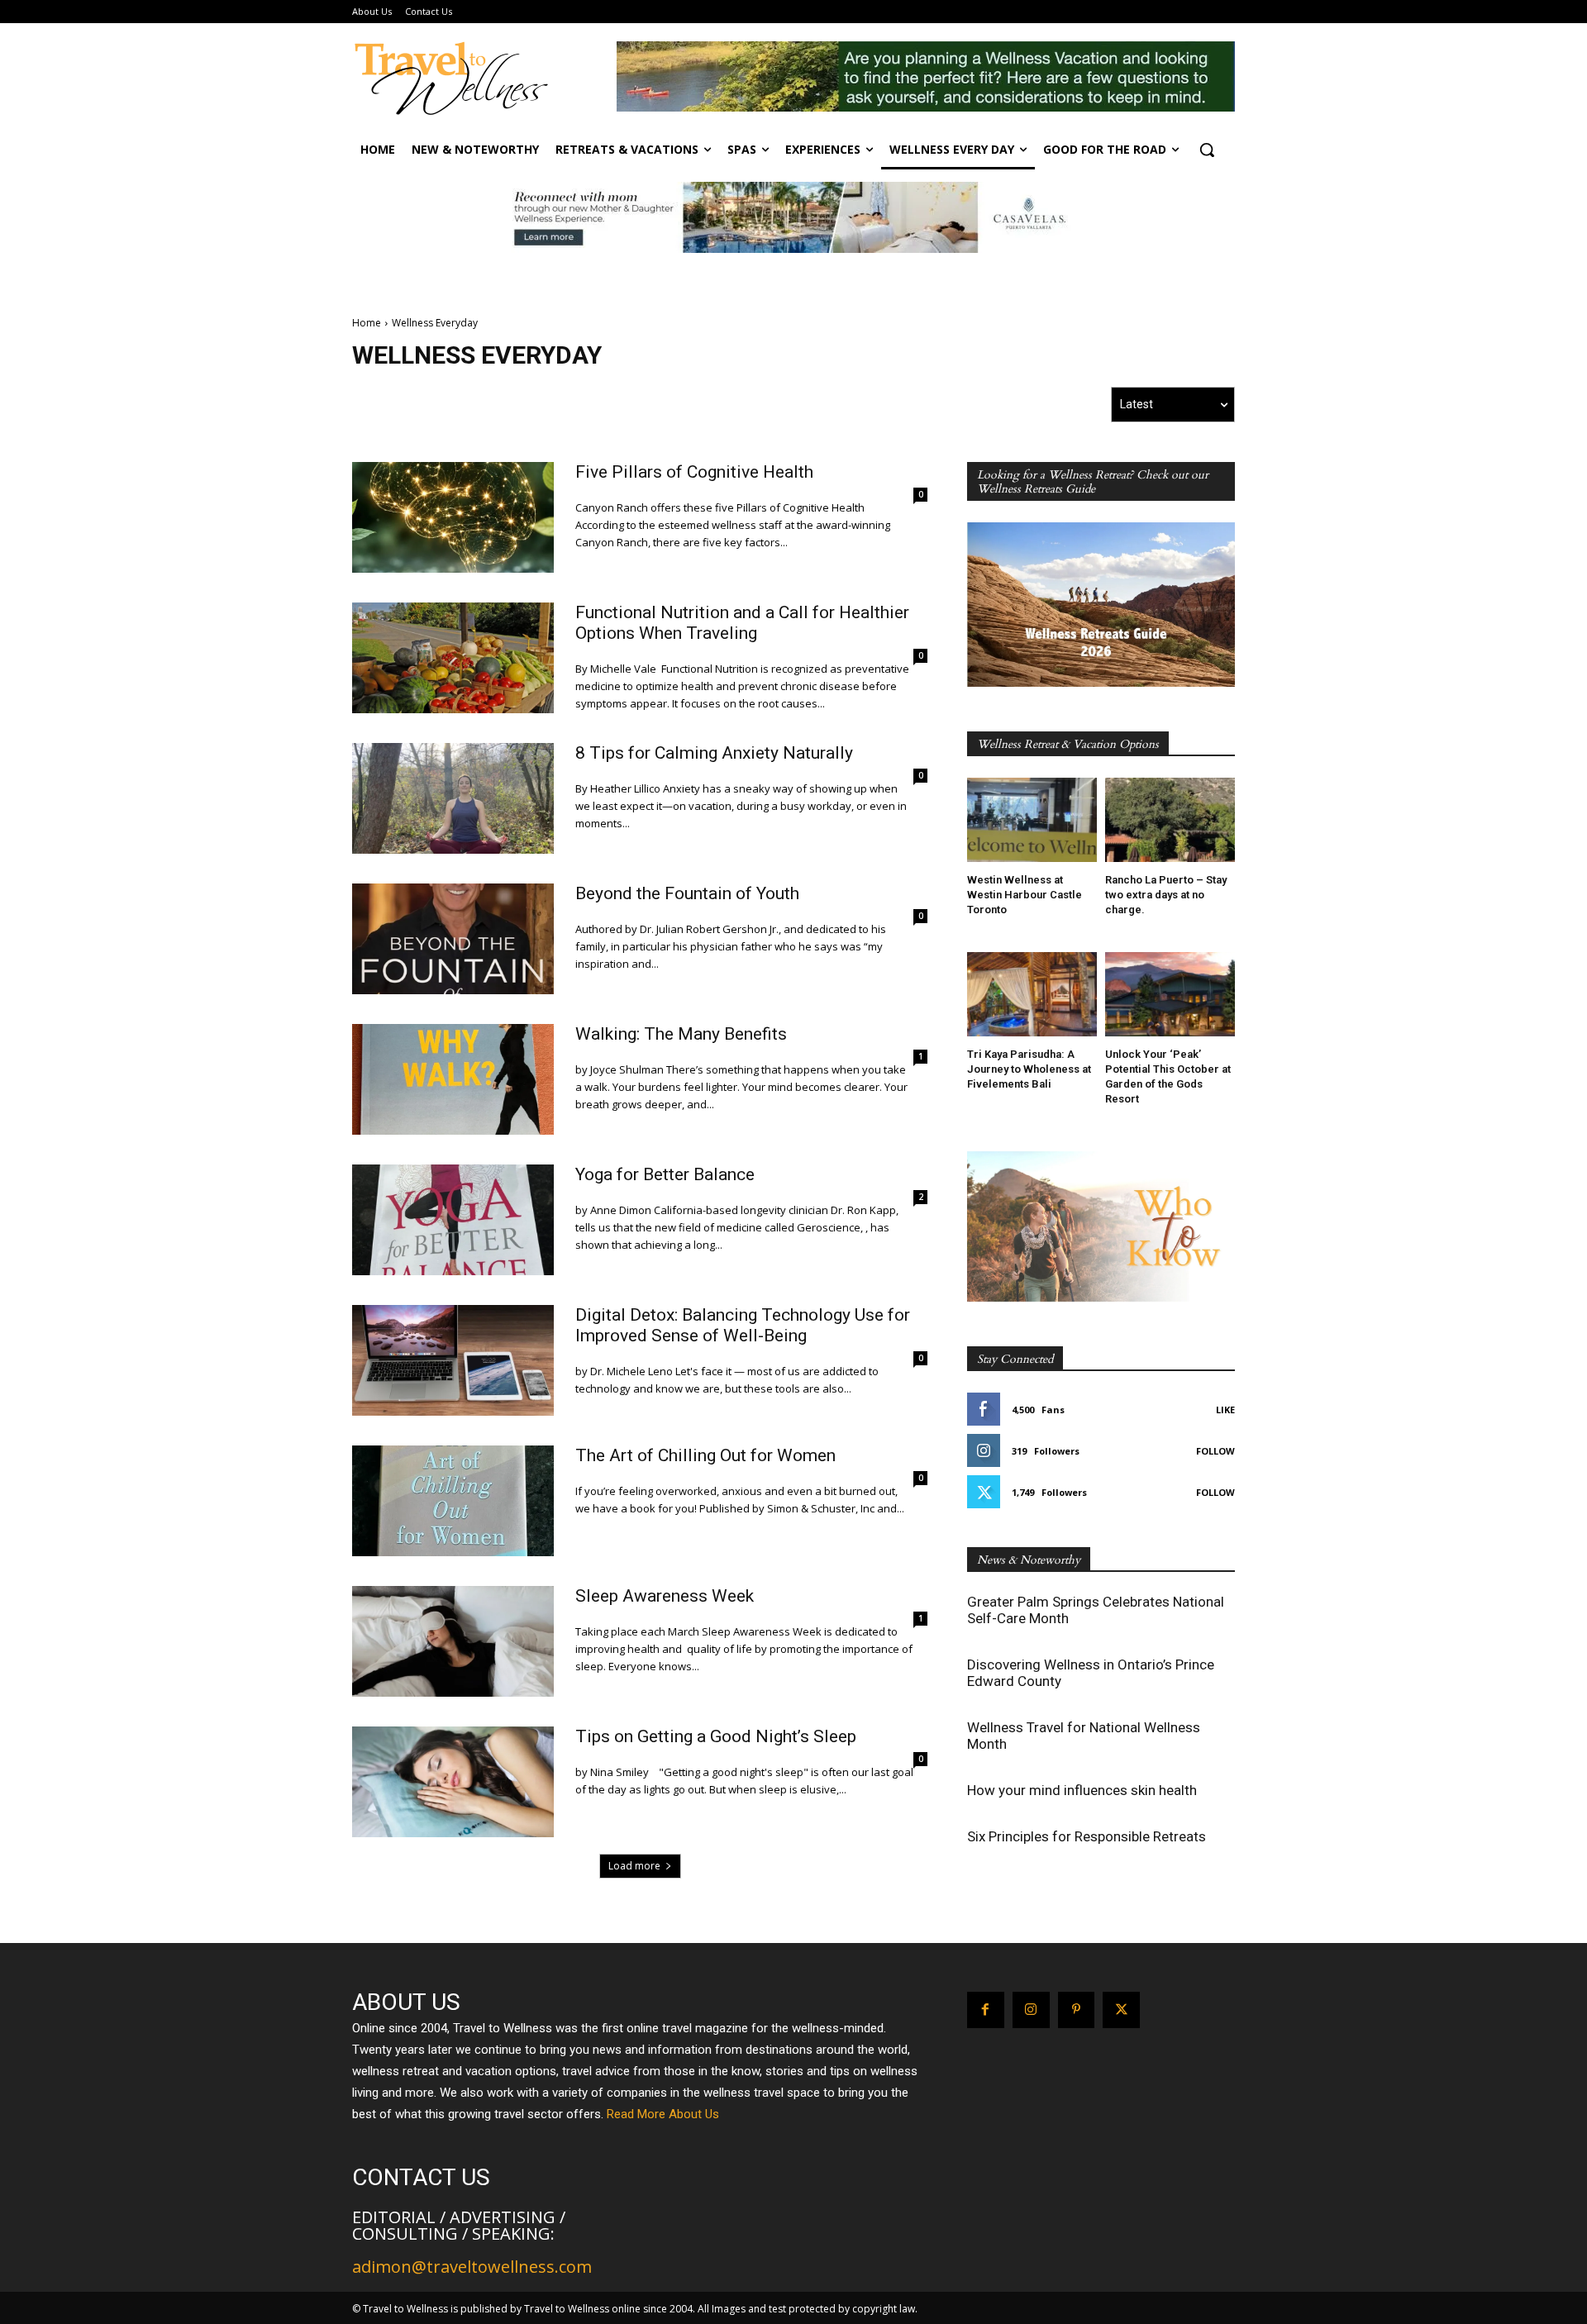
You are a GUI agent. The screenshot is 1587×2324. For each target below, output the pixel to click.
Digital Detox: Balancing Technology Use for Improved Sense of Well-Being (743, 1325)
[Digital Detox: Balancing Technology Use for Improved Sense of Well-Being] (453, 1360)
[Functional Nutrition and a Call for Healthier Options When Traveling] (453, 658)
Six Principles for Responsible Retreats (1087, 1836)
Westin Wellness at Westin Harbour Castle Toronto (1025, 895)
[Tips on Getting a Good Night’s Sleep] (453, 1782)
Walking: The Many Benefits (681, 1034)
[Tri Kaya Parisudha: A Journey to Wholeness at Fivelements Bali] (1032, 994)
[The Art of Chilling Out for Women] (453, 1501)
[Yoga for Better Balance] (453, 1220)
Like (1225, 1410)
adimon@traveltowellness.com (472, 2267)
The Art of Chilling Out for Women (705, 1455)
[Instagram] (1031, 2010)
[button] (1207, 150)
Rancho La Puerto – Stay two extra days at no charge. (1166, 895)
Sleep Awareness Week (665, 1596)
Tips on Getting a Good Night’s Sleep (716, 1736)
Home (367, 323)
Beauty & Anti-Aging (445, 403)
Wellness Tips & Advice (733, 403)
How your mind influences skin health (1082, 1790)
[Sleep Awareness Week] (453, 1641)
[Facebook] (986, 2010)
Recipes (585, 403)
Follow (1215, 1451)
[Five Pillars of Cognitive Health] (453, 517)
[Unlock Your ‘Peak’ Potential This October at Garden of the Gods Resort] (1170, 994)
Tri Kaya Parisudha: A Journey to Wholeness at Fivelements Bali (1029, 1069)
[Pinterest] (1077, 2010)
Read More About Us (663, 2114)
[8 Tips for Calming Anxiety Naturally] (453, 798)
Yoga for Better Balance (665, 1174)
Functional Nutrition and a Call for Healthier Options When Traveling (742, 623)
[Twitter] (1121, 2010)
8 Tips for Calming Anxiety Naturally (714, 753)
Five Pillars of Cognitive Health (694, 472)
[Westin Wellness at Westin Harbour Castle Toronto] (1032, 820)
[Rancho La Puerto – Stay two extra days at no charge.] (1170, 820)
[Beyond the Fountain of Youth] (453, 939)
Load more (634, 1866)
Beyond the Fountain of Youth (687, 893)
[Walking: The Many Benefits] (453, 1079)
